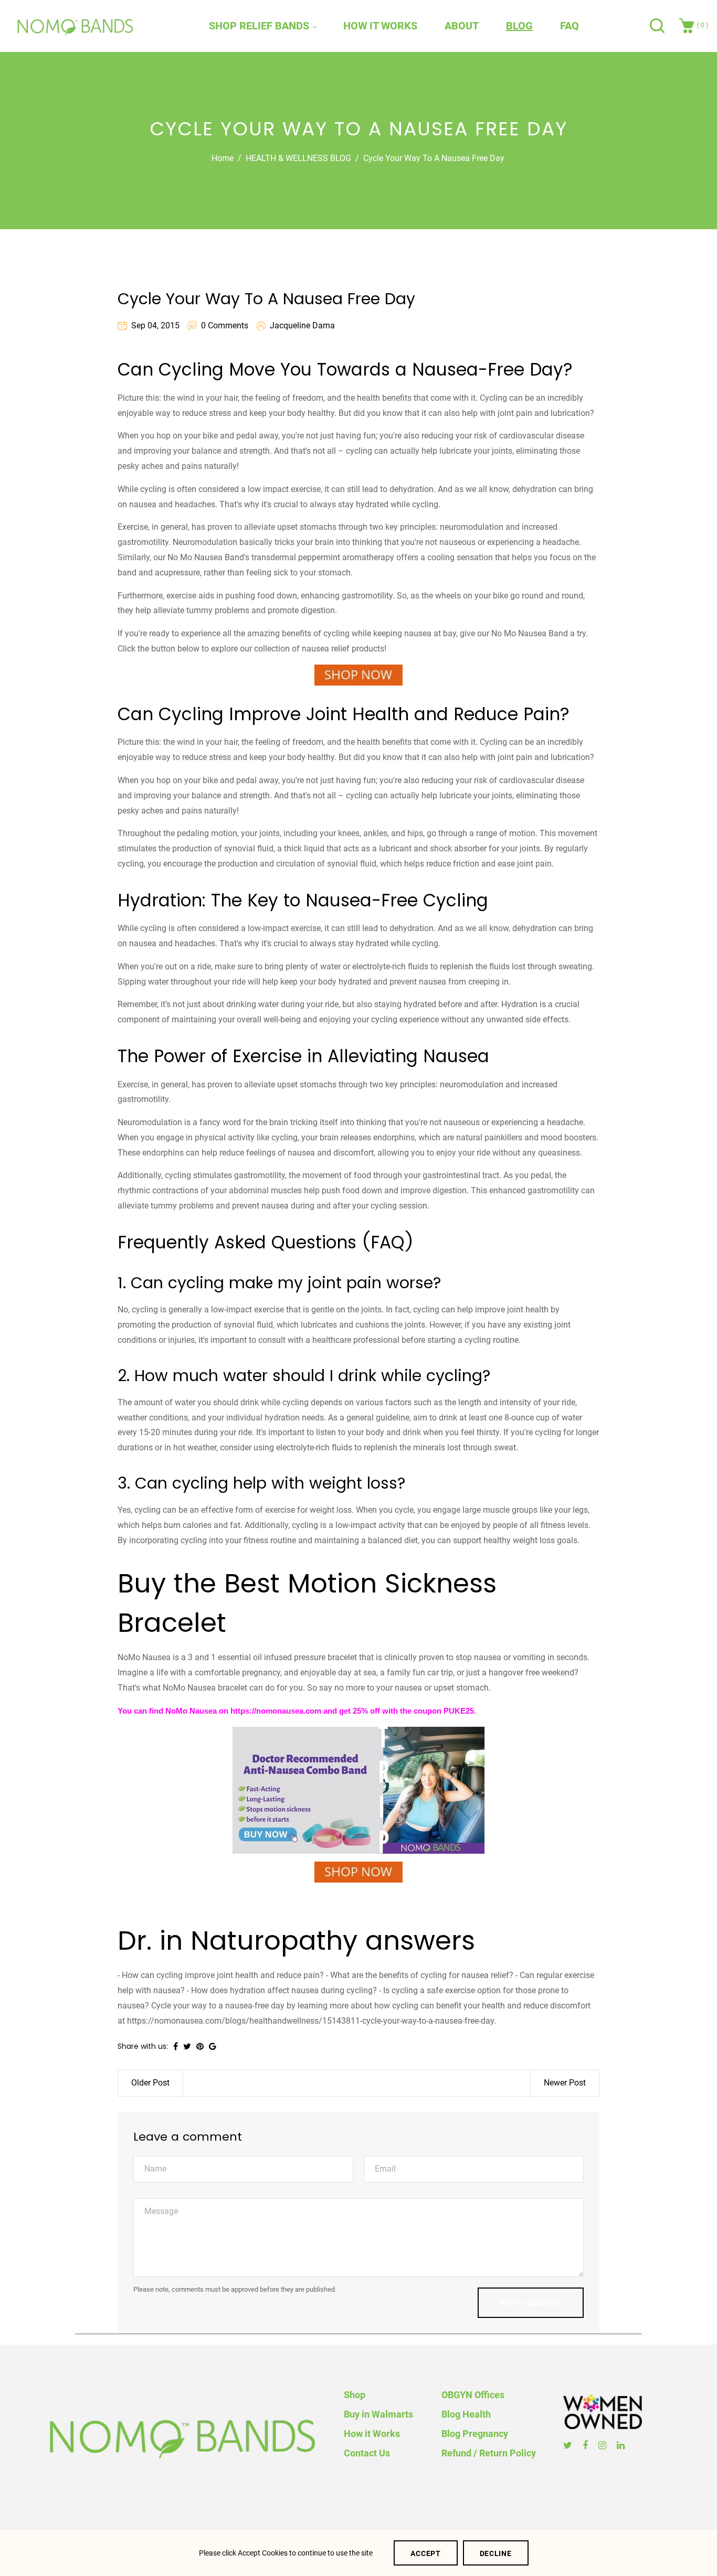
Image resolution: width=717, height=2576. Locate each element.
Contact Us (367, 2453)
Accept (425, 2553)
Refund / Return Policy (489, 2453)
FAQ (570, 26)
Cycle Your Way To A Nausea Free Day (266, 299)
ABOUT (462, 26)
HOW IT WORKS (380, 26)
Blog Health (466, 2414)
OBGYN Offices (473, 2395)
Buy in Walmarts (378, 2414)
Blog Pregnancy (475, 2434)
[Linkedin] (622, 2445)
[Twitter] (569, 2445)
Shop (355, 2395)
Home (223, 158)
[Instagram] (604, 2445)
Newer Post (565, 2083)
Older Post (150, 2083)
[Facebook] (587, 2445)
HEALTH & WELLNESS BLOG (298, 158)
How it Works (372, 2434)
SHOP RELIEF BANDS (260, 26)
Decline (496, 2553)
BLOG (519, 26)
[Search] (658, 26)
